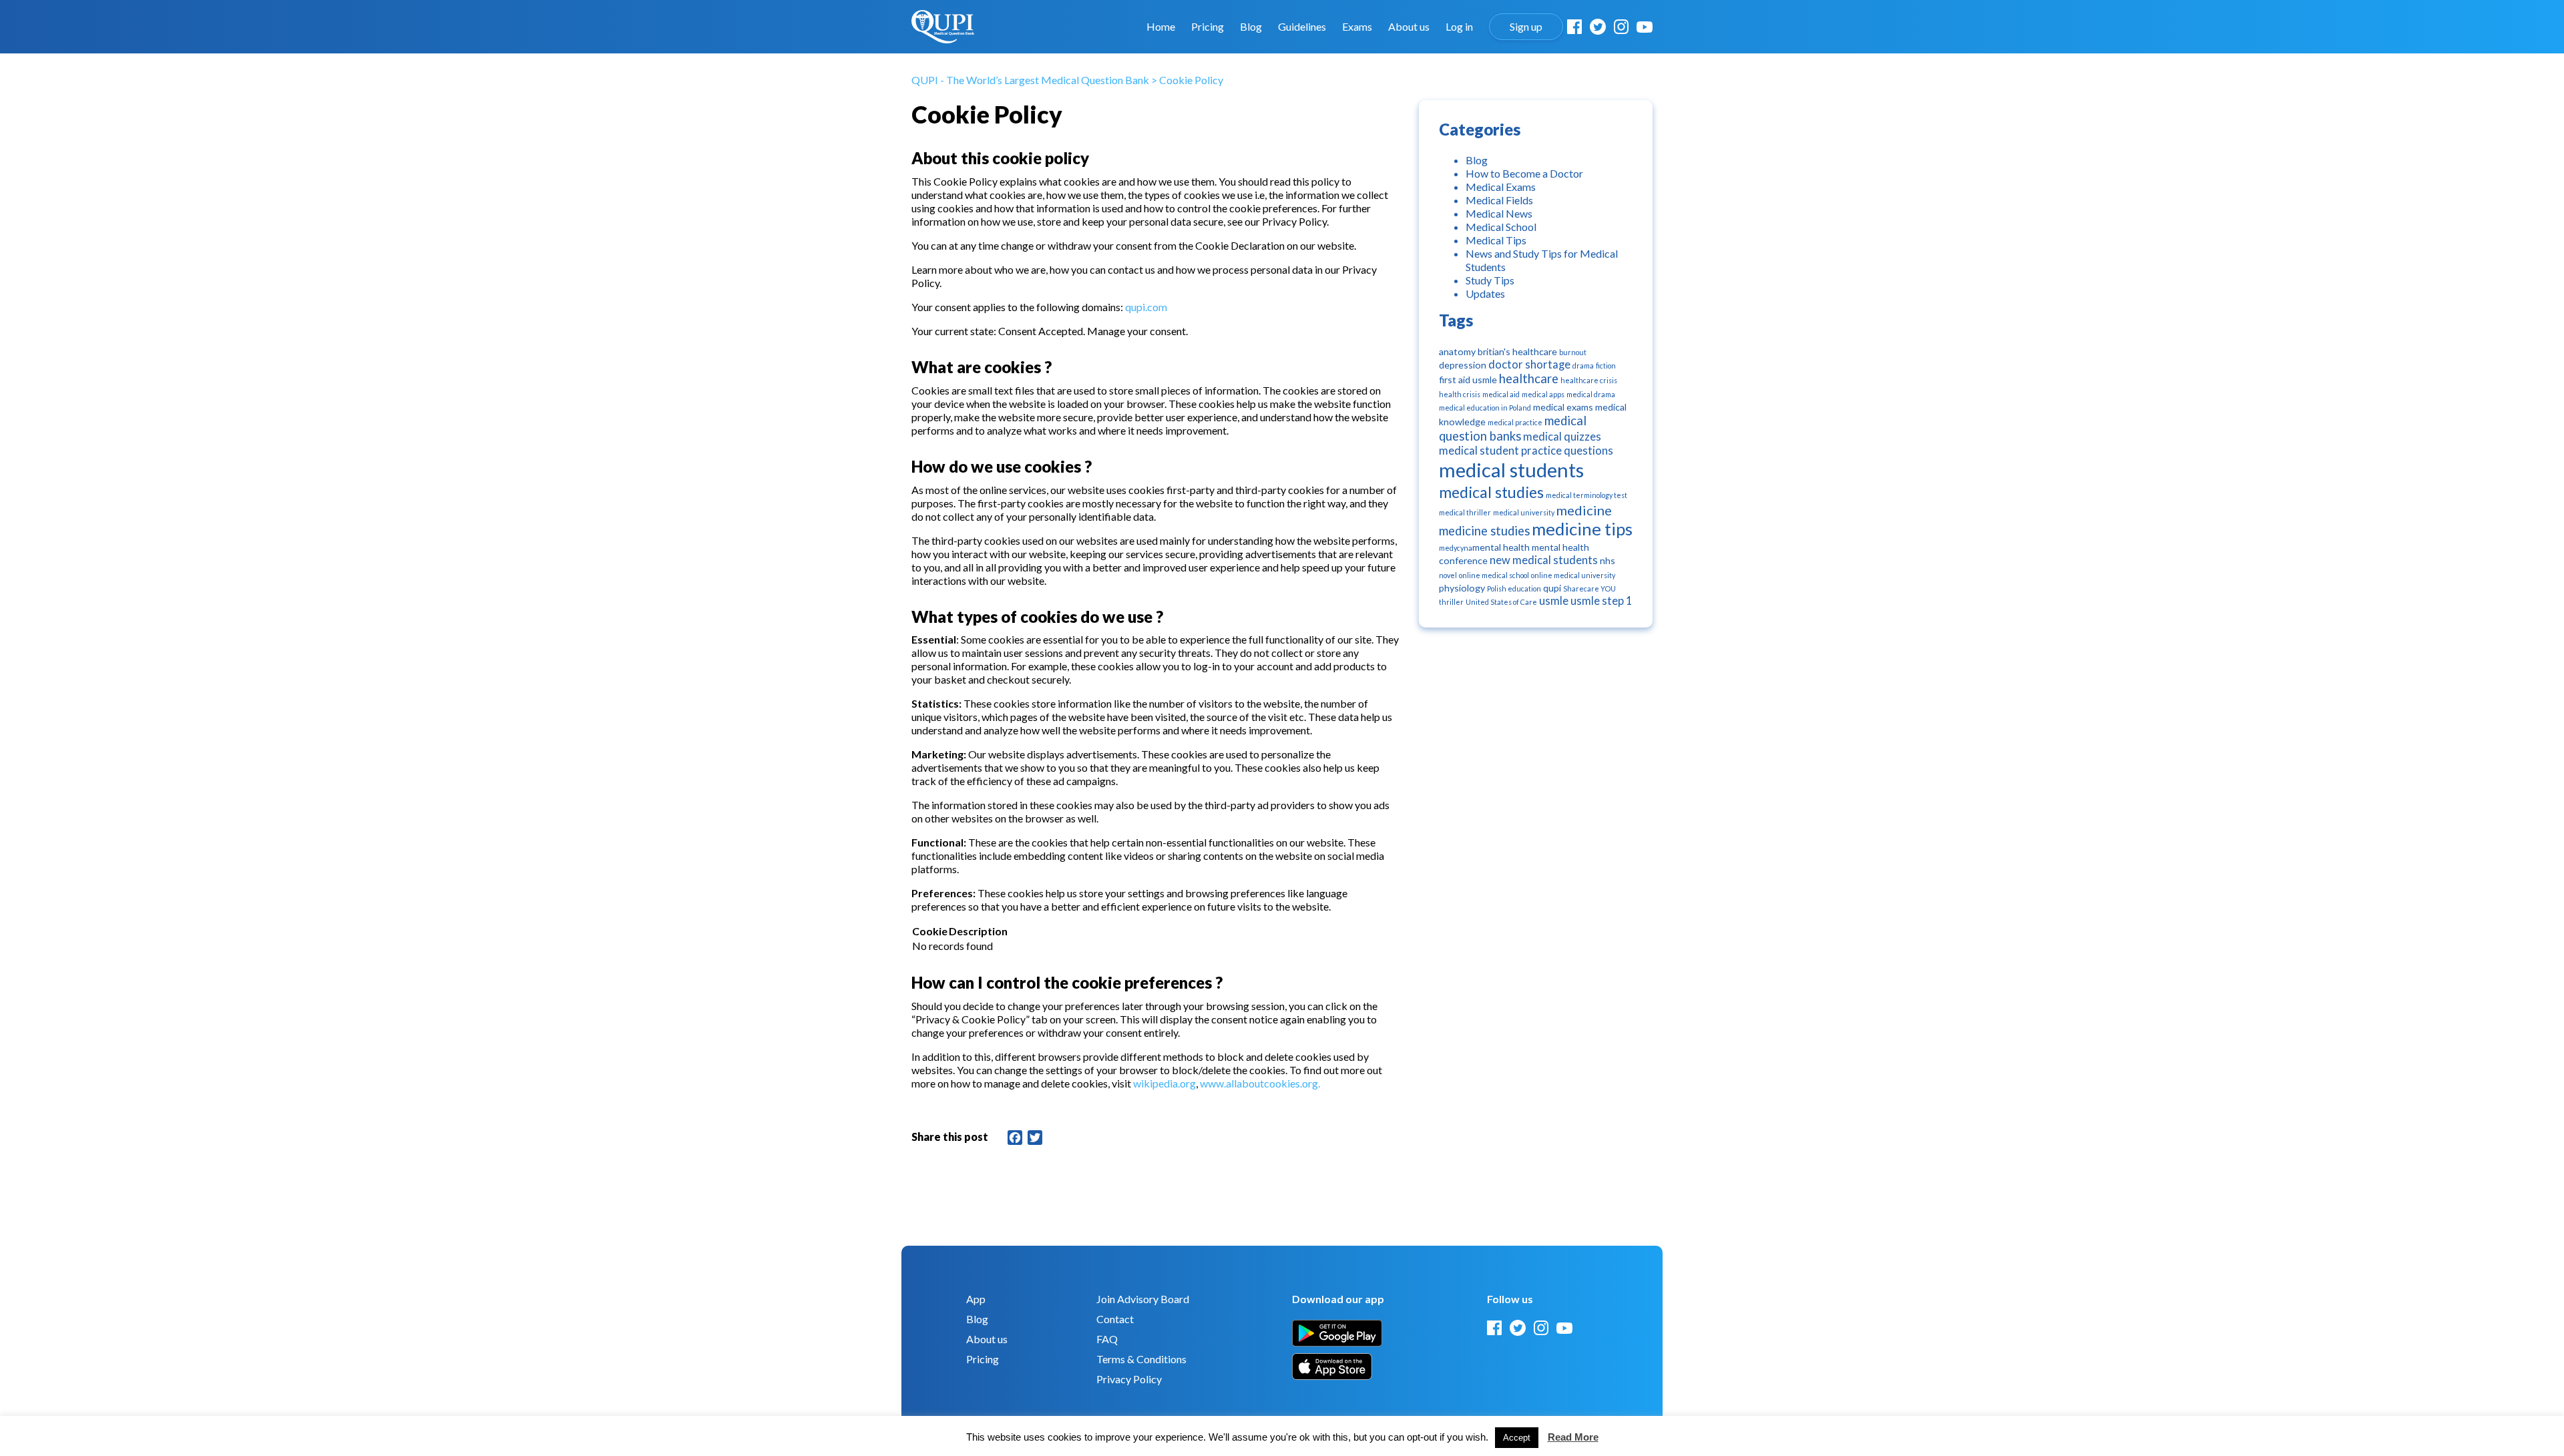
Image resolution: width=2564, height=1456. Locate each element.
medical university (1524, 512)
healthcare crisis (1589, 380)
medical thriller (1465, 512)
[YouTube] (1645, 27)
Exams (1357, 27)
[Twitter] (1598, 27)
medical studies (1491, 492)
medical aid (1501, 394)
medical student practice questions (1526, 451)
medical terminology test (1586, 495)
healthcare (1529, 379)
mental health (1501, 547)
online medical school (1494, 575)
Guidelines (1302, 27)
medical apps (1543, 394)
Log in (1459, 27)
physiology (1462, 588)
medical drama (1591, 394)
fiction (1606, 366)
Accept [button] (1517, 1438)
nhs (1608, 560)
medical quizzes (1562, 437)
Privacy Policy (1129, 1379)
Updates (1485, 293)
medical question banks (1513, 428)
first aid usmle (1468, 380)
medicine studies (1484, 531)
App (976, 1299)
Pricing (1208, 27)
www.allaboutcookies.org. (1260, 1083)
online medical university (1573, 575)
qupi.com (1146, 307)
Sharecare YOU (1589, 588)
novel (1448, 575)
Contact (1115, 1319)
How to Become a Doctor (1524, 173)
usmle (1554, 601)
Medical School (1501, 227)
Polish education (1514, 588)
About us (1409, 27)
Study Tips (1490, 280)
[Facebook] (1574, 27)
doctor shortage (1529, 365)
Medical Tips (1496, 240)
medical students (1511, 470)
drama (1583, 366)
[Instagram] (1621, 27)
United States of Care (1501, 602)
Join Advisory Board (1143, 1299)
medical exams (1563, 407)
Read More (1573, 1437)
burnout (1573, 352)
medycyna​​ (1456, 548)
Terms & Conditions (1141, 1359)
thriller (1451, 602)
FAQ (1107, 1339)
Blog (1251, 27)
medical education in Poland (1485, 408)
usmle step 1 (1601, 601)
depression (1463, 365)
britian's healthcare (1517, 351)
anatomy (1457, 351)
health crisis (1460, 394)
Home (1161, 27)
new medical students (1544, 560)
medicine (1584, 510)
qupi (1552, 588)
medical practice (1515, 422)
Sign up (1526, 27)
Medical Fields (1499, 200)
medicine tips (1582, 529)
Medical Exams (1501, 187)
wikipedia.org (1164, 1083)
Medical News (1499, 213)
